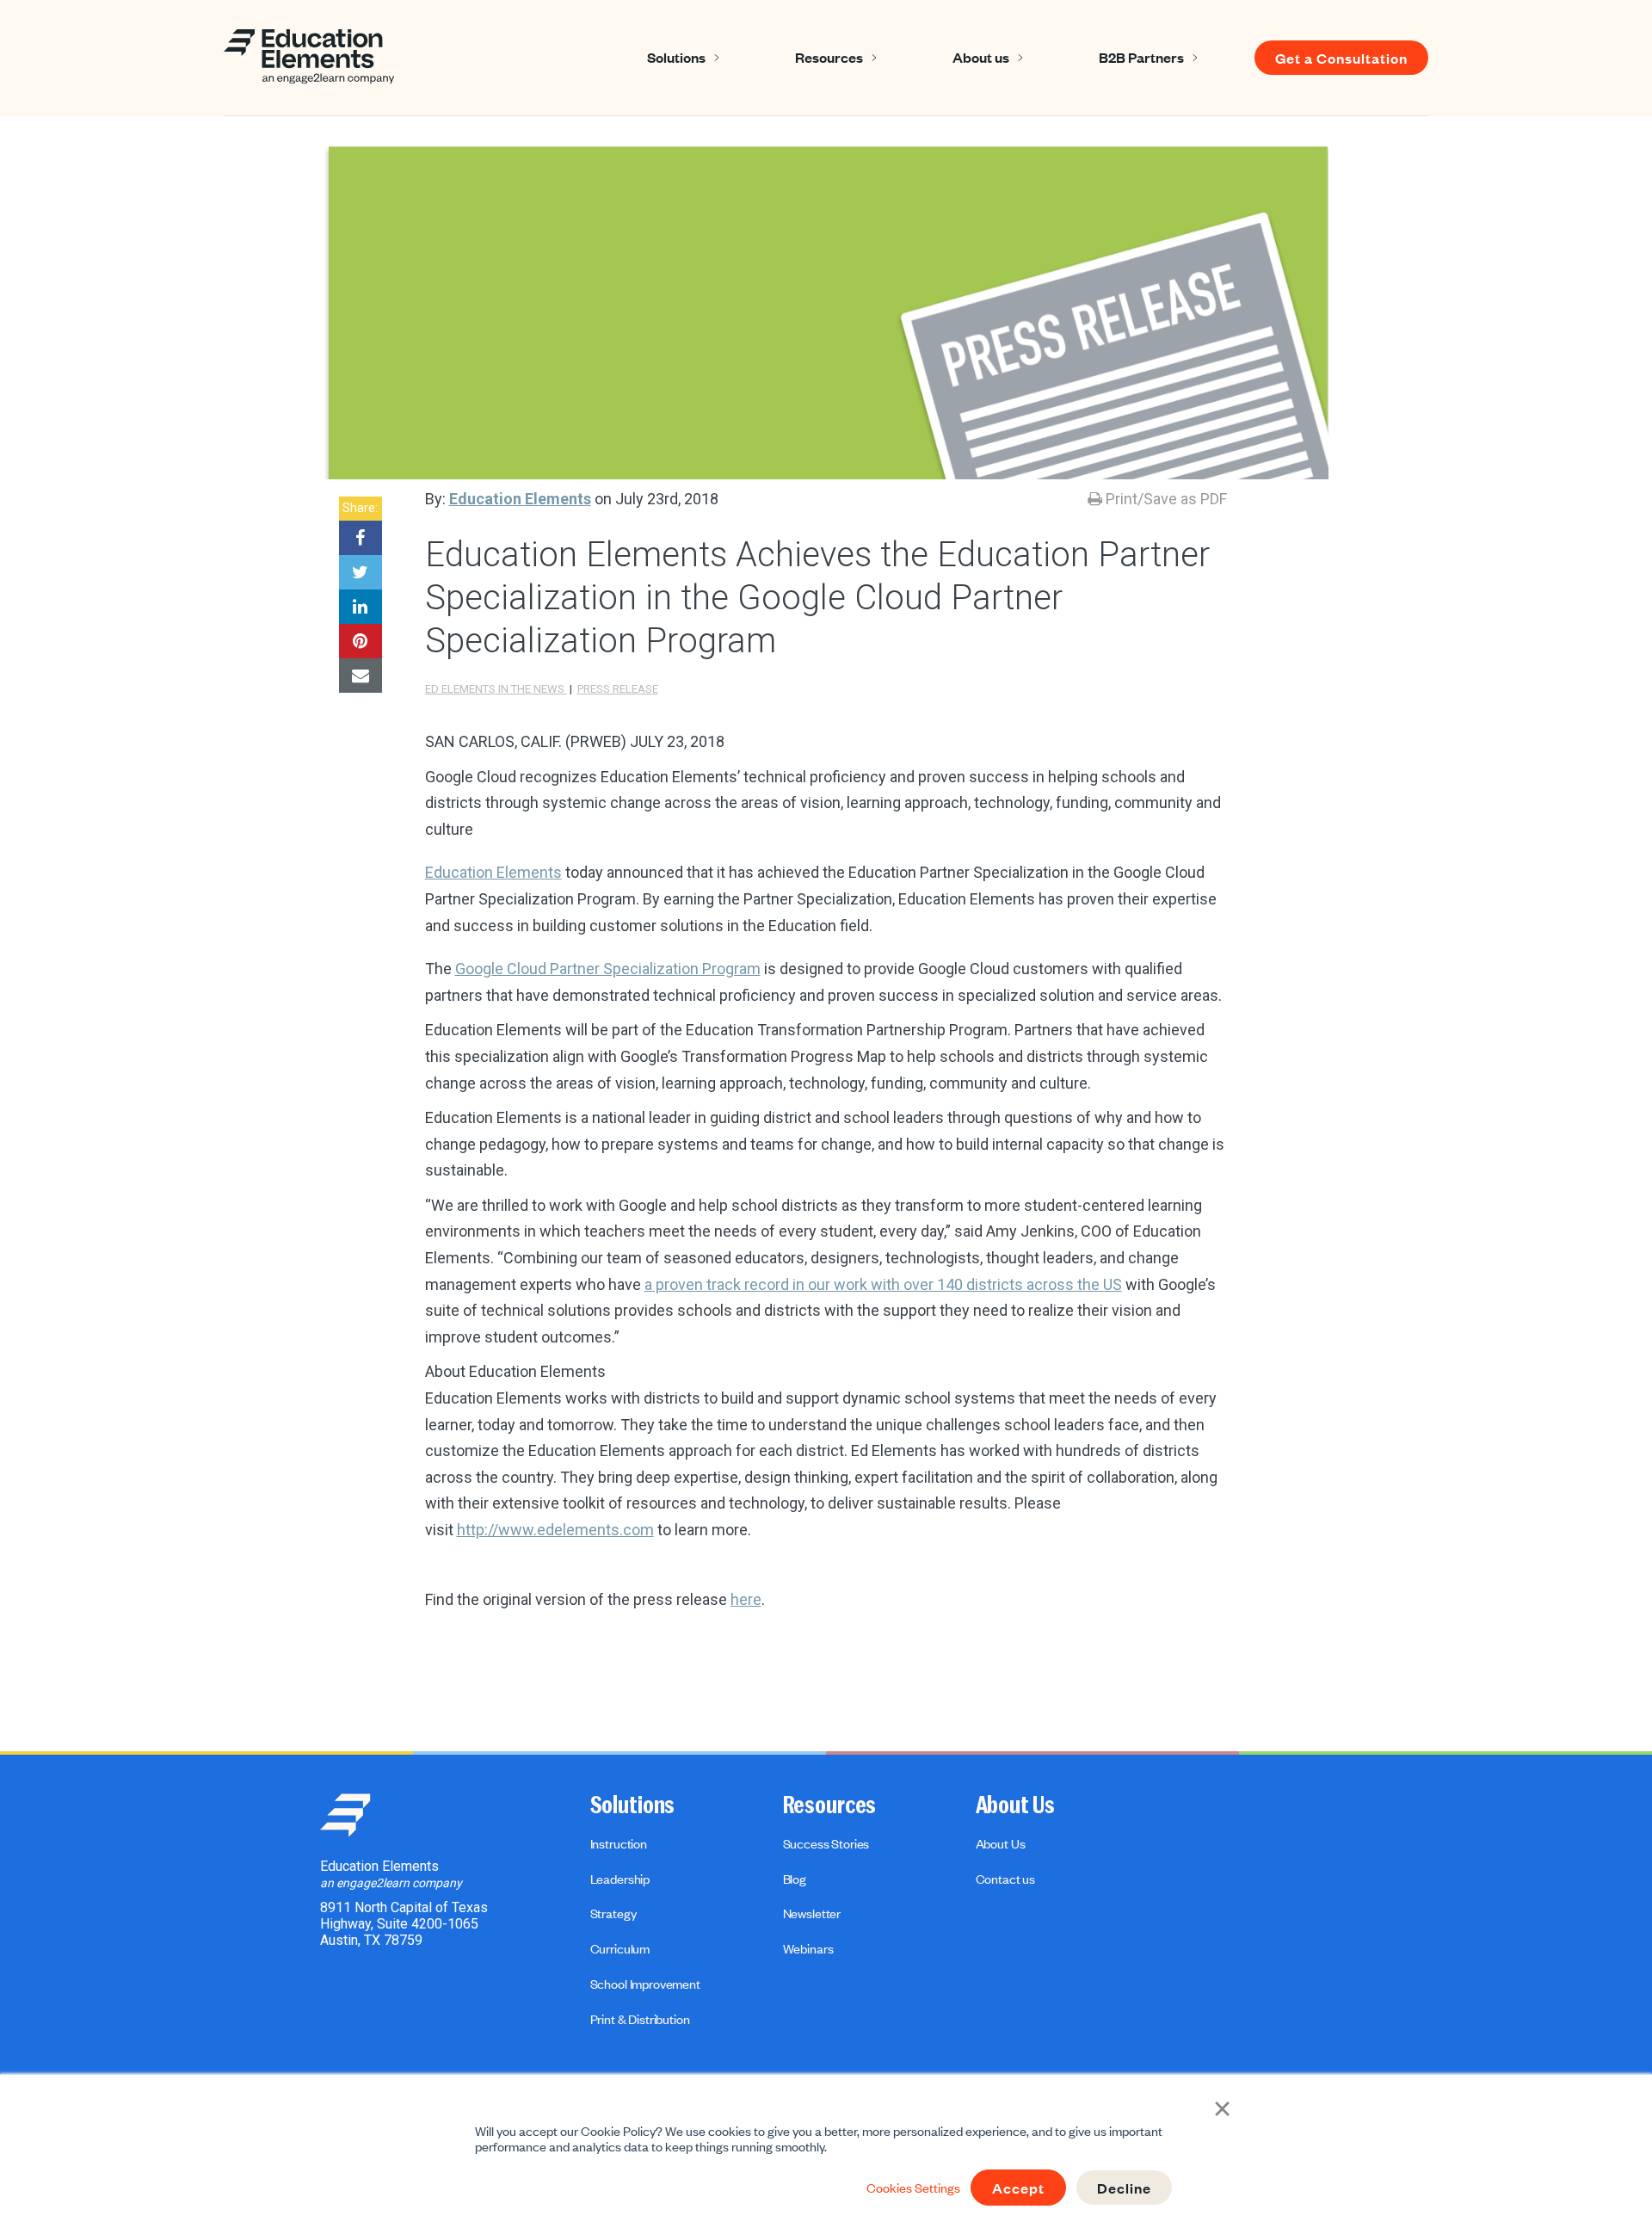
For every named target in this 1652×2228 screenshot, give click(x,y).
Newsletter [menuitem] (812, 1913)
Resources (829, 57)
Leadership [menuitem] (620, 1879)
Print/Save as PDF (1165, 499)
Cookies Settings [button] (913, 2188)
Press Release (618, 689)
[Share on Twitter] (361, 572)
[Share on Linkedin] (361, 607)
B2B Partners (1141, 57)
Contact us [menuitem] (1005, 1879)
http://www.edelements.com (555, 1530)
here (746, 1599)
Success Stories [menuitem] (826, 1843)
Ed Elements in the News (496, 689)
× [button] (1222, 2107)
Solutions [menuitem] (633, 1805)
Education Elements (520, 499)
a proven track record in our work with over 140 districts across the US (883, 1284)
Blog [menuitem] (795, 1879)
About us (981, 57)
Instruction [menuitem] (619, 1843)
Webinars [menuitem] (808, 1948)
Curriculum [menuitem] (620, 1948)
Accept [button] (1018, 2188)
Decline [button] (1124, 2188)
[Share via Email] (361, 676)
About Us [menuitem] (1015, 1805)
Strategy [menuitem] (613, 1913)
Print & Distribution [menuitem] (640, 2019)
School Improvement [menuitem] (645, 1984)
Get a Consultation (1341, 58)
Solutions (676, 57)
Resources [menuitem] (830, 1805)
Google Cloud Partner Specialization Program (608, 969)
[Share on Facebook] (361, 538)
